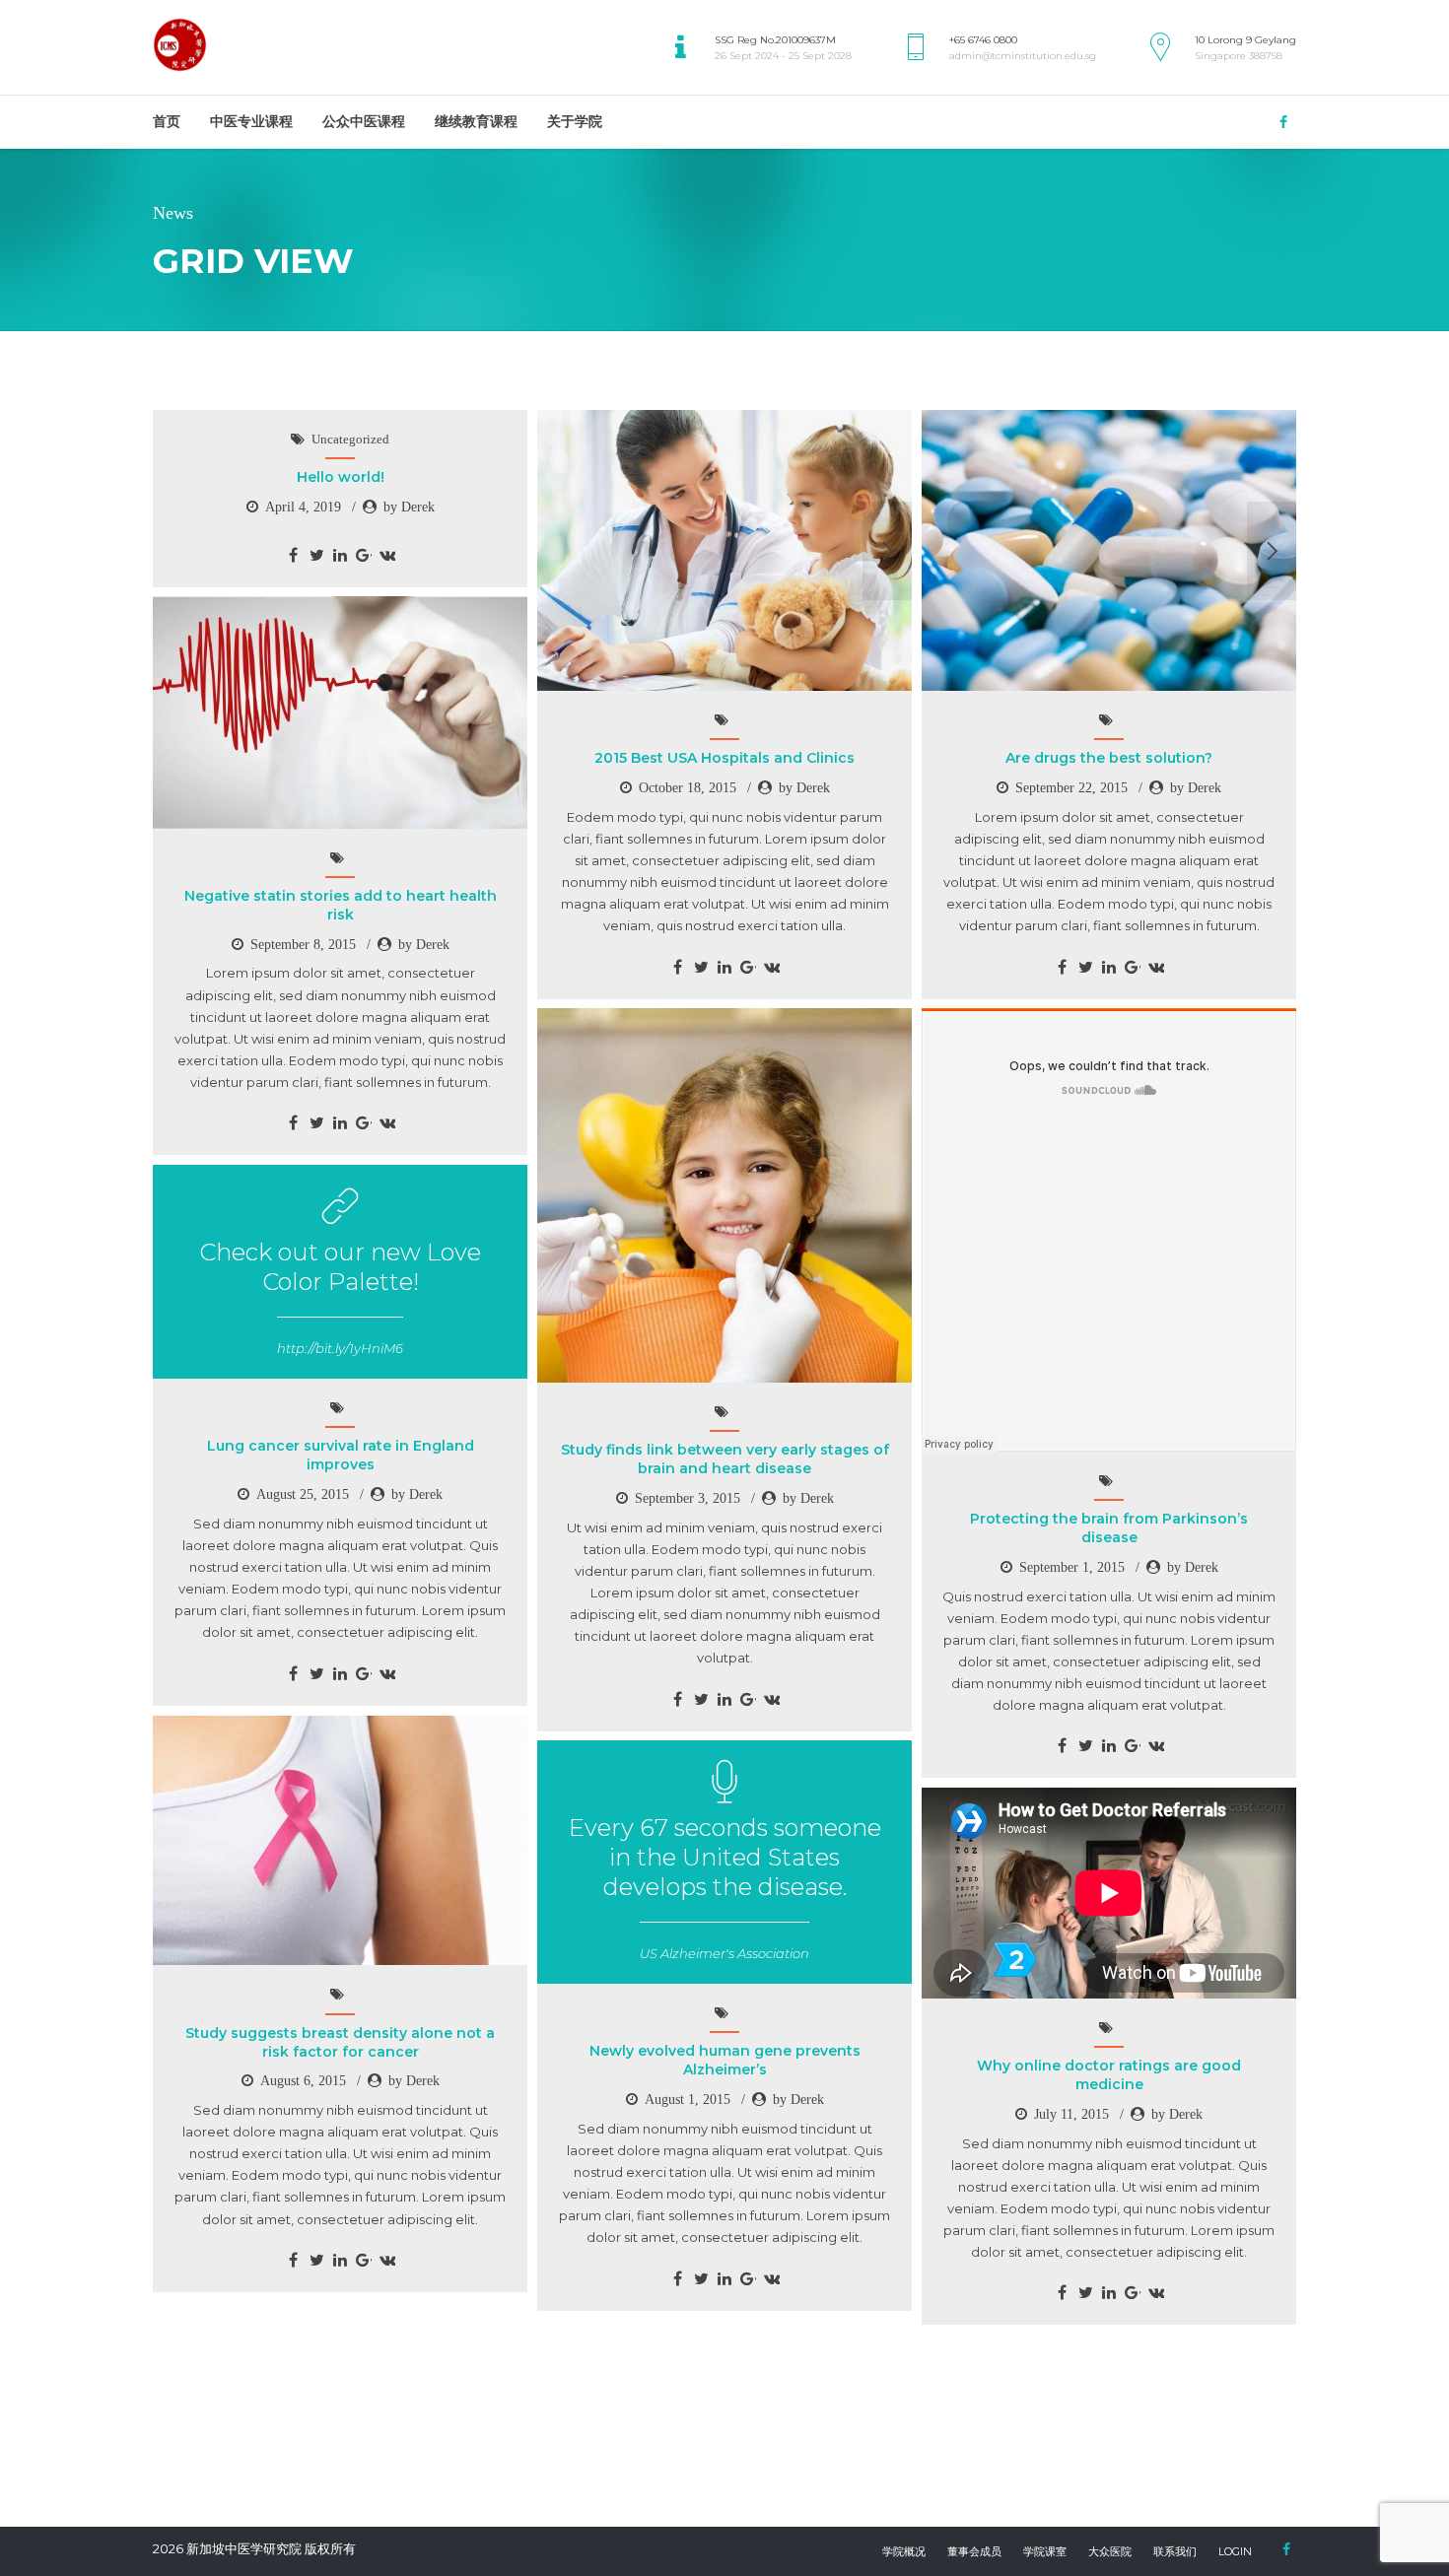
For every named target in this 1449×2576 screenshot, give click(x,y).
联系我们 (1175, 2551)
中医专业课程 (251, 121)
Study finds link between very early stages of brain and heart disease (725, 1459)
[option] (724, 550)
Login (1235, 2551)
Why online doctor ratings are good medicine (1109, 2075)
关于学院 (575, 121)
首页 (167, 121)
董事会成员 (974, 2551)
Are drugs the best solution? (1109, 758)
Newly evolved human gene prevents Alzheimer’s (725, 2060)
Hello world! (341, 477)
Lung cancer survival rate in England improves (341, 1455)
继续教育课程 (476, 121)
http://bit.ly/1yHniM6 (340, 1348)
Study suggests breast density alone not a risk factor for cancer (340, 2042)
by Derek (409, 507)
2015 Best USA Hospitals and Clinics (724, 758)
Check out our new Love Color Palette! (340, 1267)
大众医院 (1110, 2551)
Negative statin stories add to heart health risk (341, 905)
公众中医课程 (364, 121)
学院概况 (904, 2551)
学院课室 (1045, 2551)
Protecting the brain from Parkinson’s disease (1109, 1528)
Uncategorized (350, 439)
